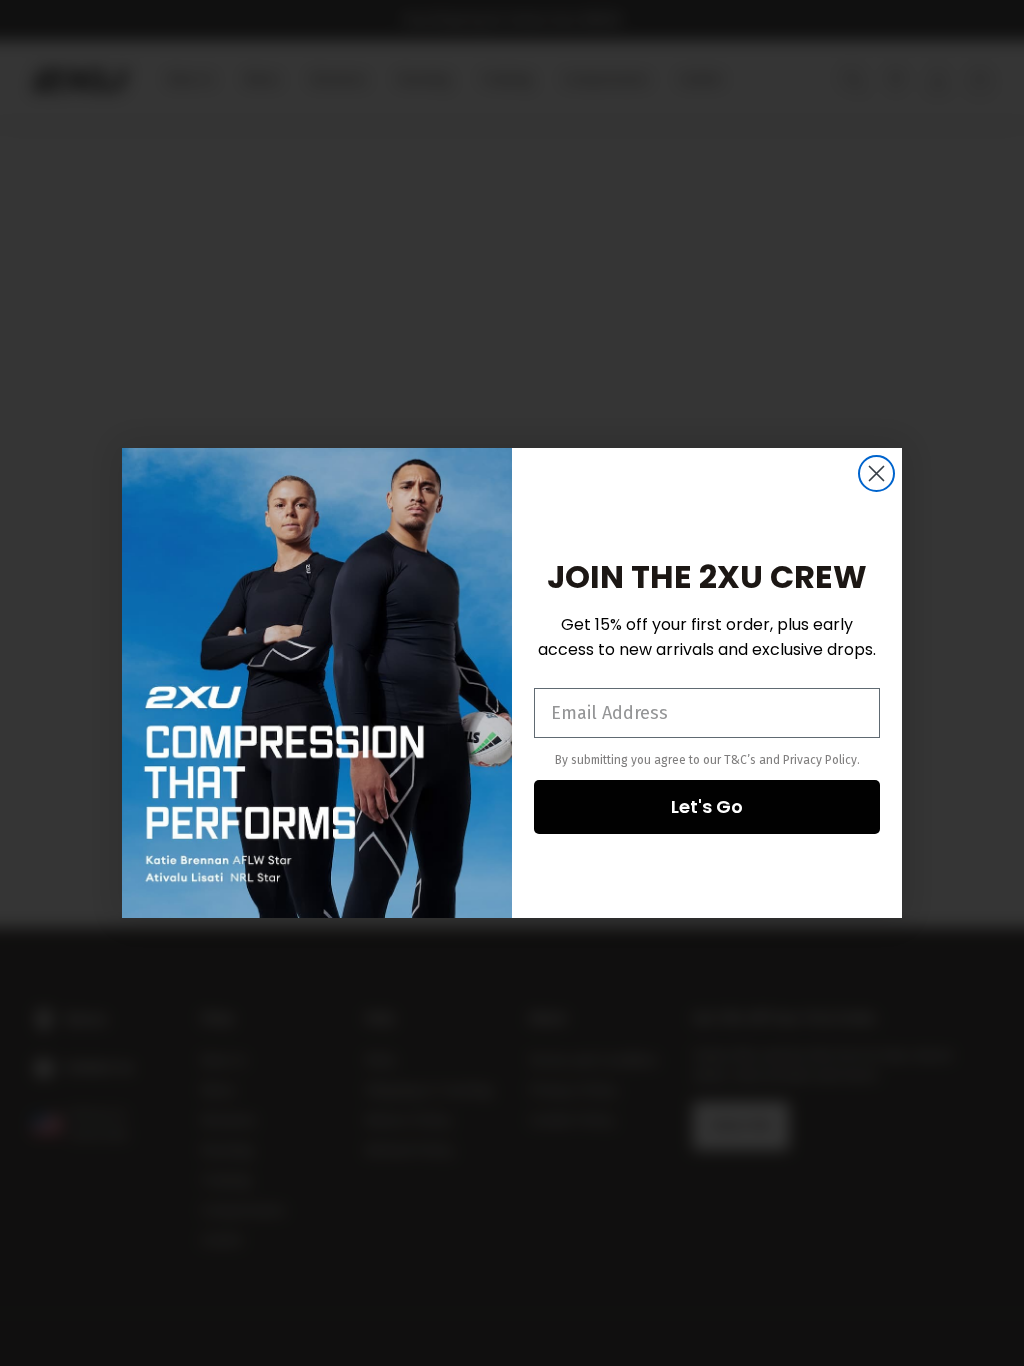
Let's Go (707, 806)
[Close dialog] (876, 473)
